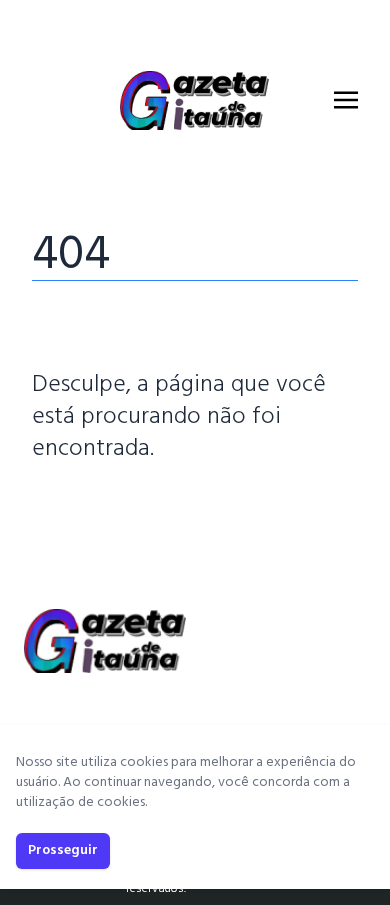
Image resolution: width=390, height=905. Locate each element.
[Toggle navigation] (346, 100)
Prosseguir (63, 850)
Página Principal (100, 509)
